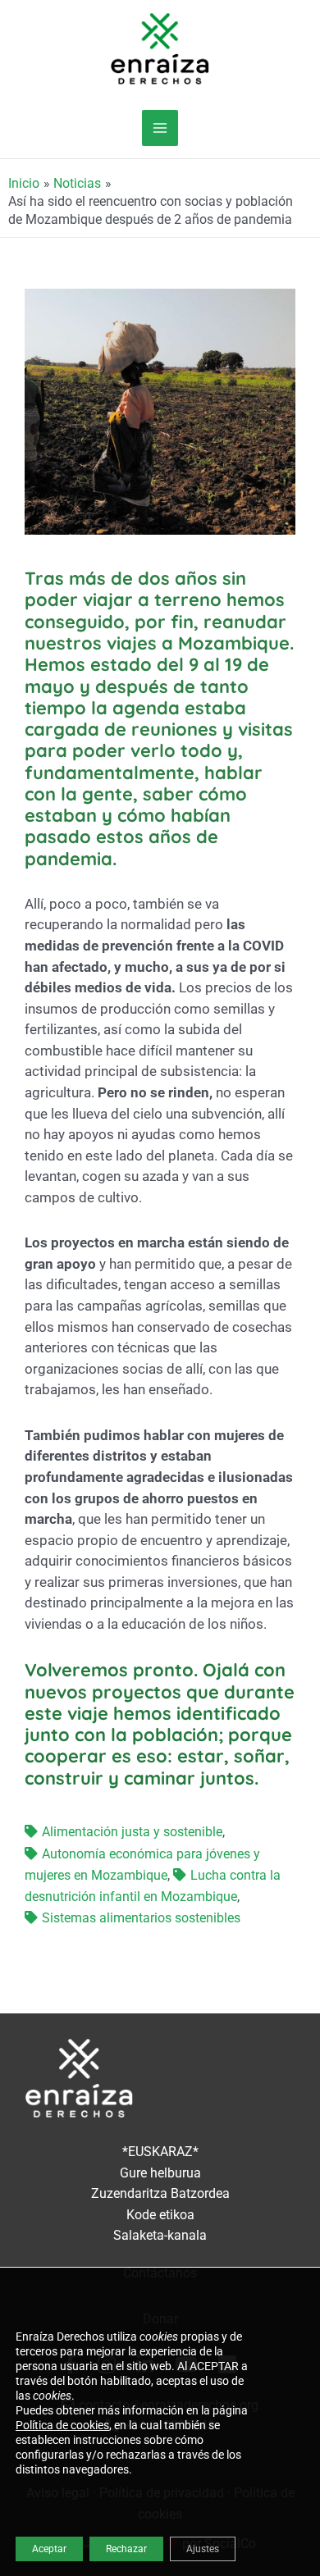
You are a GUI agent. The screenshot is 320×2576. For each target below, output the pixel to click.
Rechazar (126, 2549)
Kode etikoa (160, 2215)
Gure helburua (160, 2173)
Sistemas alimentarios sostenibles (141, 1918)
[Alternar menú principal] (160, 128)
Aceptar (49, 2549)
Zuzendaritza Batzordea (160, 2194)
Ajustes (203, 2549)
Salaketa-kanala (160, 2236)
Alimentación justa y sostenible (132, 1832)
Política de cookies (62, 2425)
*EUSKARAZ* (160, 2152)
